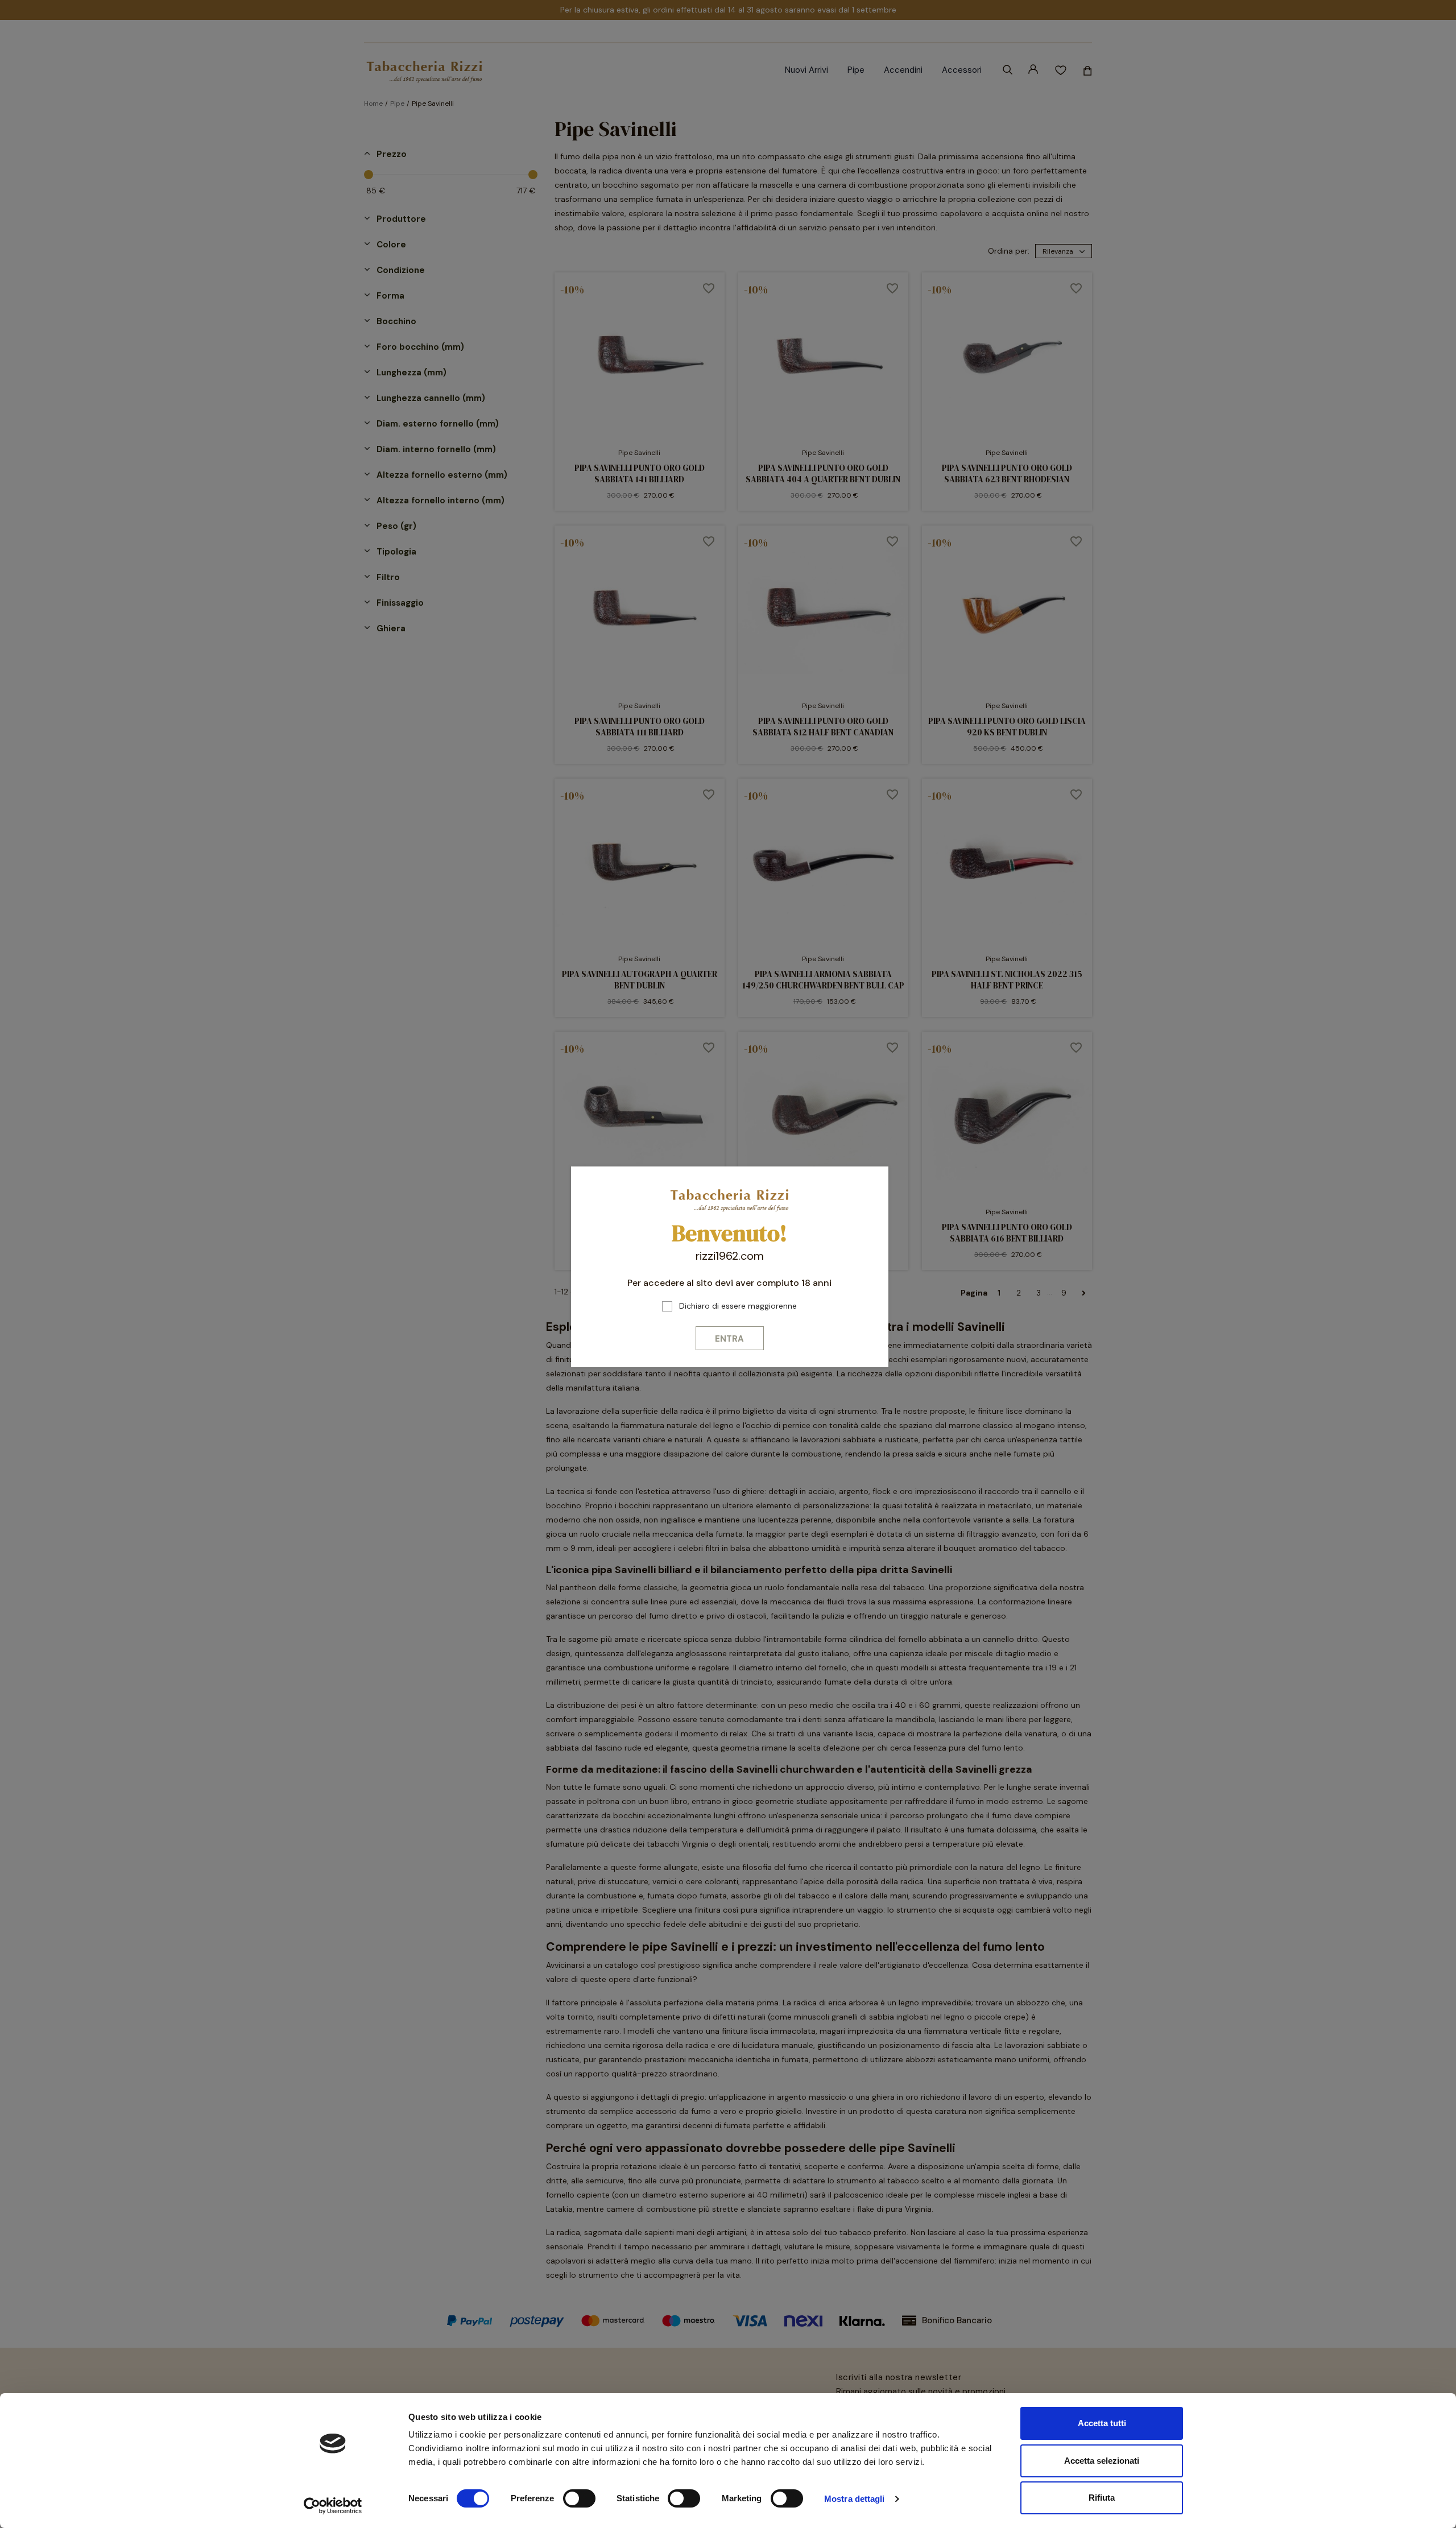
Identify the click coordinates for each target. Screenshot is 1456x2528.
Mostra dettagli (855, 2499)
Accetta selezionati (1102, 2461)
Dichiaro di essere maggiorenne (738, 1306)
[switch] (579, 2498)
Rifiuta (1102, 2498)
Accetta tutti (1102, 2423)
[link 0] (333, 2506)
